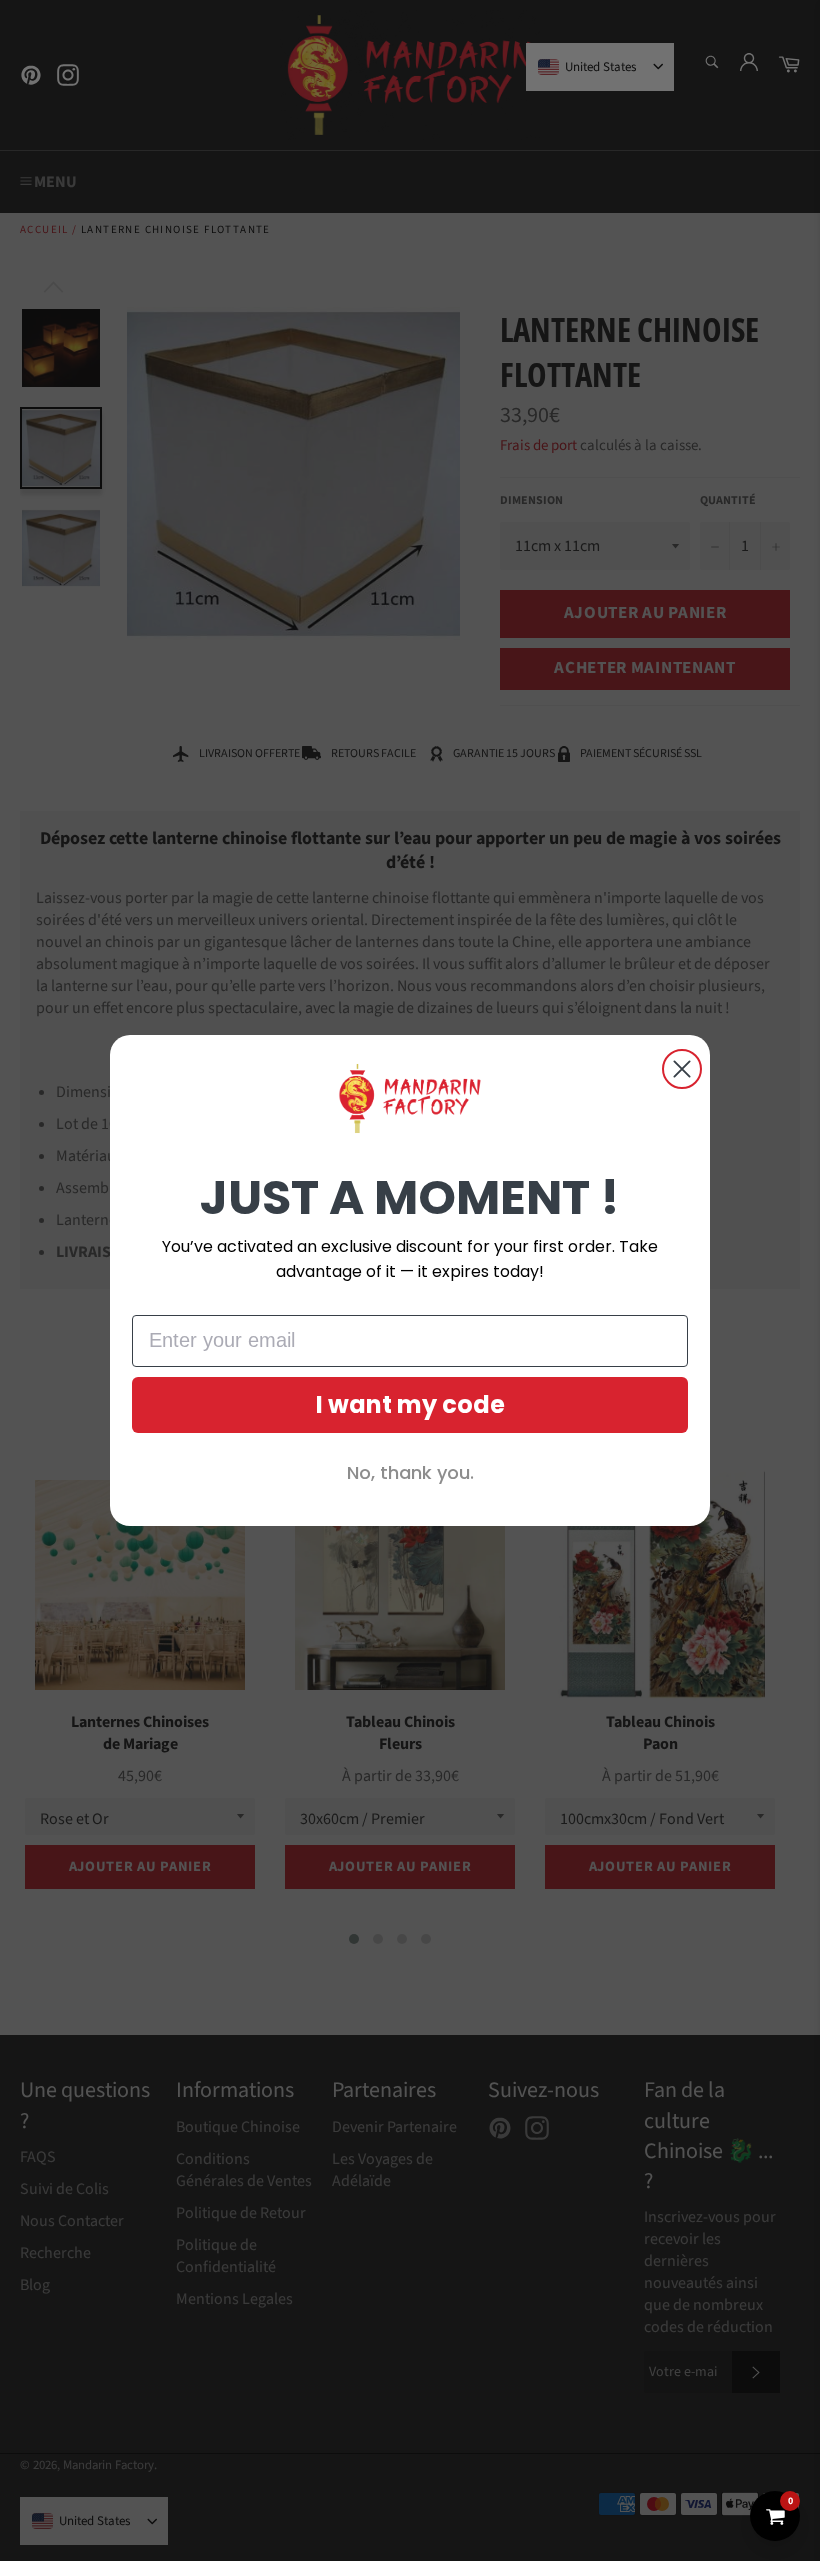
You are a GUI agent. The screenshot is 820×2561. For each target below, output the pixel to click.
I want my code (410, 1404)
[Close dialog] (682, 1069)
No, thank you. (410, 1472)
